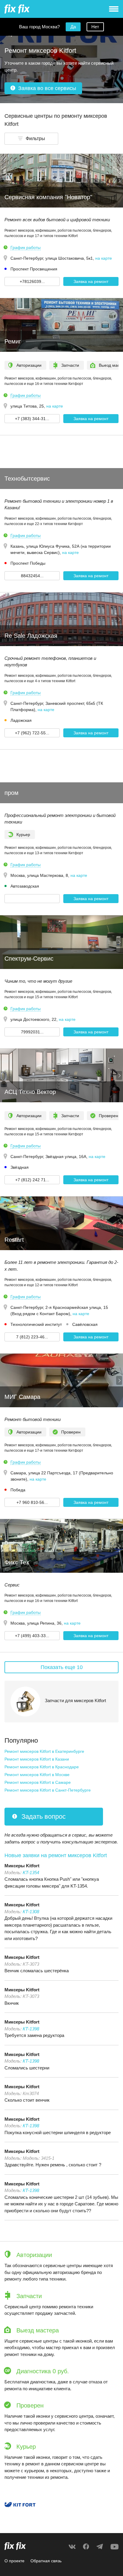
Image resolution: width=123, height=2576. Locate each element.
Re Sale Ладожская (31, 636)
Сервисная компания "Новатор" (48, 197)
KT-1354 (31, 1873)
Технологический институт (36, 1324)
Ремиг (13, 341)
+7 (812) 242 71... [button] (32, 1180)
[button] (31, 139)
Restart (14, 1240)
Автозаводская (25, 886)
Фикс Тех (17, 1562)
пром (11, 793)
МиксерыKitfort (22, 1866)
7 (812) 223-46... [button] (32, 1337)
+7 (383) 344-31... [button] (32, 419)
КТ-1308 (31, 1912)
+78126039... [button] (32, 281)
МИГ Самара (22, 1397)
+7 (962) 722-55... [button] (32, 733)
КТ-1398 (31, 2029)
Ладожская (21, 720)
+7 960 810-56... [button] (32, 1502)
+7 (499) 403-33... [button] (32, 1636)
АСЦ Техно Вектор (30, 1092)
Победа (18, 1490)
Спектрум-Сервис (29, 959)
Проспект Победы (28, 563)
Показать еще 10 (62, 1667)
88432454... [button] (32, 576)
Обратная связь (46, 2561)
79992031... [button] (32, 1032)
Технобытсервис (27, 479)
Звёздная (20, 1167)
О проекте (14, 2561)
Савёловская (85, 1324)
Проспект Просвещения (34, 269)
